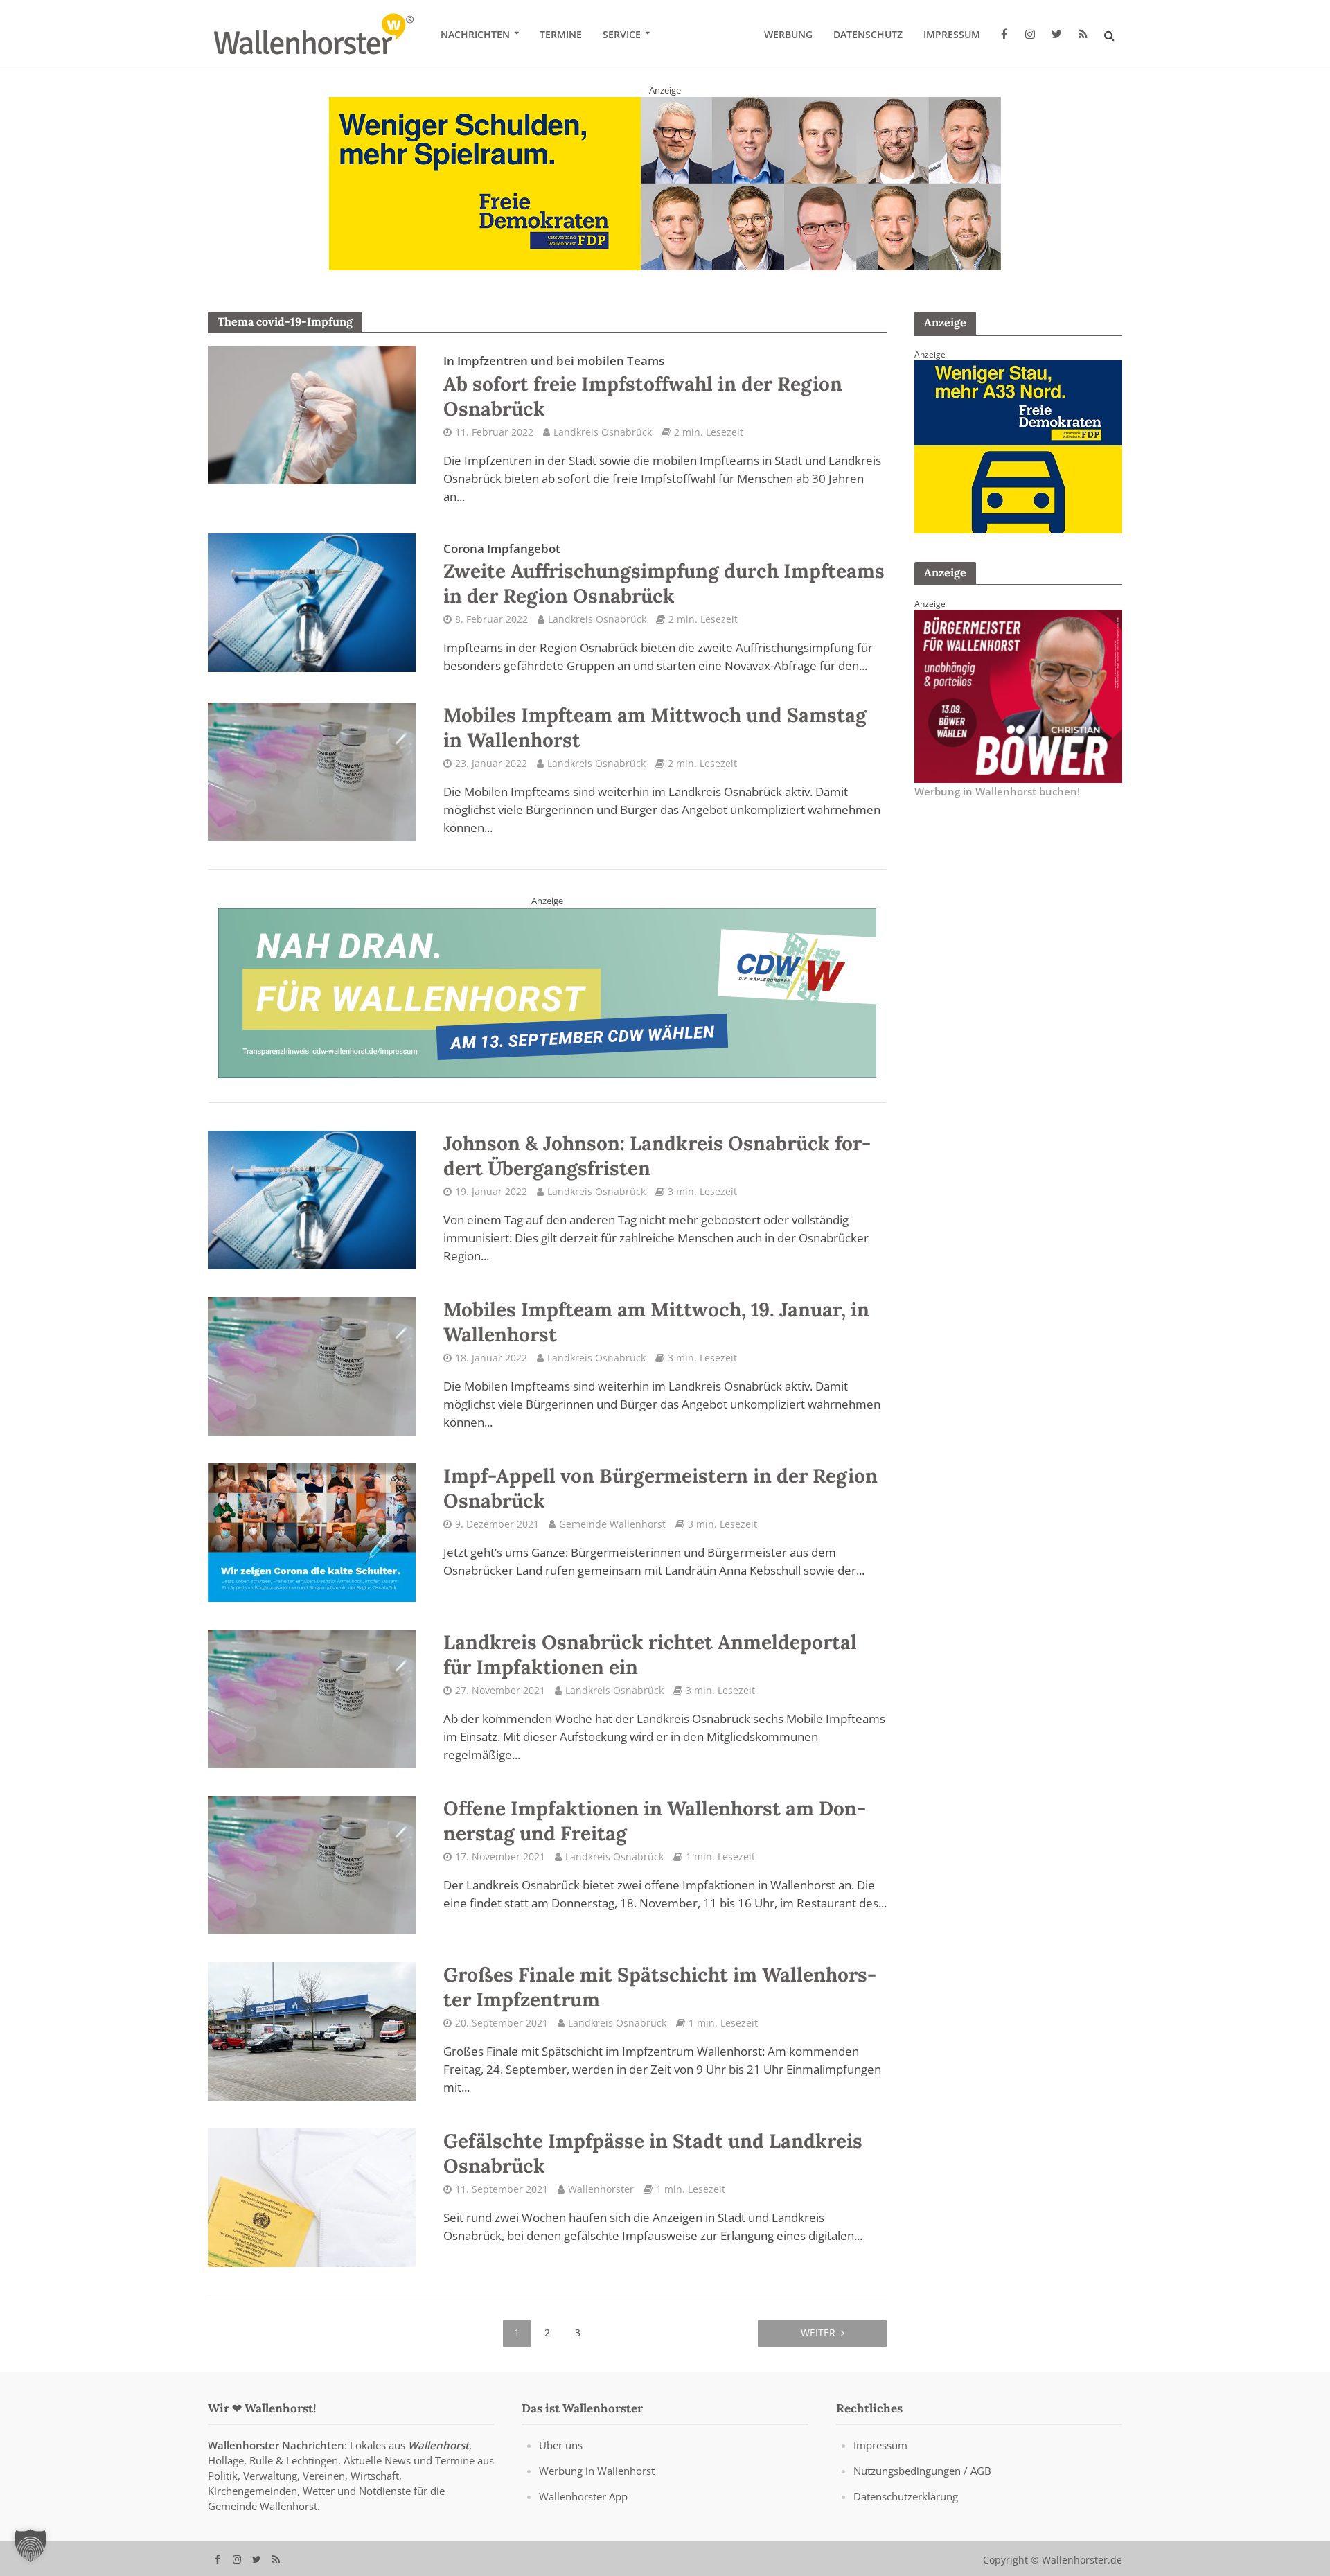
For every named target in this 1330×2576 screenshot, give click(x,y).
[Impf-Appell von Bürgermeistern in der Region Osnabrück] (312, 1545)
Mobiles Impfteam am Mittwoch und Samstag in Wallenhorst (655, 741)
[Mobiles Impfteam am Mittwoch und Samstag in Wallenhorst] (312, 784)
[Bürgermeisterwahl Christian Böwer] (1018, 709)
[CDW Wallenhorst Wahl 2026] (547, 1005)
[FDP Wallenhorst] (1018, 459)
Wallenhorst (438, 2459)
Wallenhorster (601, 2203)
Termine (561, 34)
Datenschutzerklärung (906, 2510)
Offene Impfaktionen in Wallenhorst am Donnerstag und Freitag (655, 1835)
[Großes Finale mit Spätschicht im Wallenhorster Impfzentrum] (312, 2044)
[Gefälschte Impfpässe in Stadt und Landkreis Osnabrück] (312, 2210)
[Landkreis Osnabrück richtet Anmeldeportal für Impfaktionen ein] (312, 1711)
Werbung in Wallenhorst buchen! (997, 805)
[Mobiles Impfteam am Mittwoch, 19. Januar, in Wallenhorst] (312, 1379)
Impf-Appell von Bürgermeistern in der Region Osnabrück (660, 1502)
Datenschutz (868, 34)
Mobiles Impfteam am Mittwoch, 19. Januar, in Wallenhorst (656, 1336)
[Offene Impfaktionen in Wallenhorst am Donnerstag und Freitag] (312, 1878)
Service (622, 34)
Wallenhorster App (583, 2510)
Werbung (788, 34)
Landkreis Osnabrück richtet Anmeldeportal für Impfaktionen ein (650, 1668)
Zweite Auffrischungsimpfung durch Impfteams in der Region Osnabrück (664, 588)
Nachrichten (475, 34)
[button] (30, 2546)
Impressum (952, 34)
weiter (818, 2346)
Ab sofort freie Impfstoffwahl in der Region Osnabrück (643, 400)
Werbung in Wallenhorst (597, 2485)
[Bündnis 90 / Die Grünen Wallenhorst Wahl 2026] (665, 190)
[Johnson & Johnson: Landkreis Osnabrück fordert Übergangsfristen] (312, 1212)
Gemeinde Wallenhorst (612, 1538)
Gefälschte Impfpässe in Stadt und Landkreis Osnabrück (653, 2167)
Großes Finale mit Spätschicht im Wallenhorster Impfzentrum (660, 2001)
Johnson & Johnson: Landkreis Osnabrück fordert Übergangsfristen (657, 1170)
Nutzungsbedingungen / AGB (922, 2485)
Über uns (561, 2459)
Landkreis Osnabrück (603, 446)
